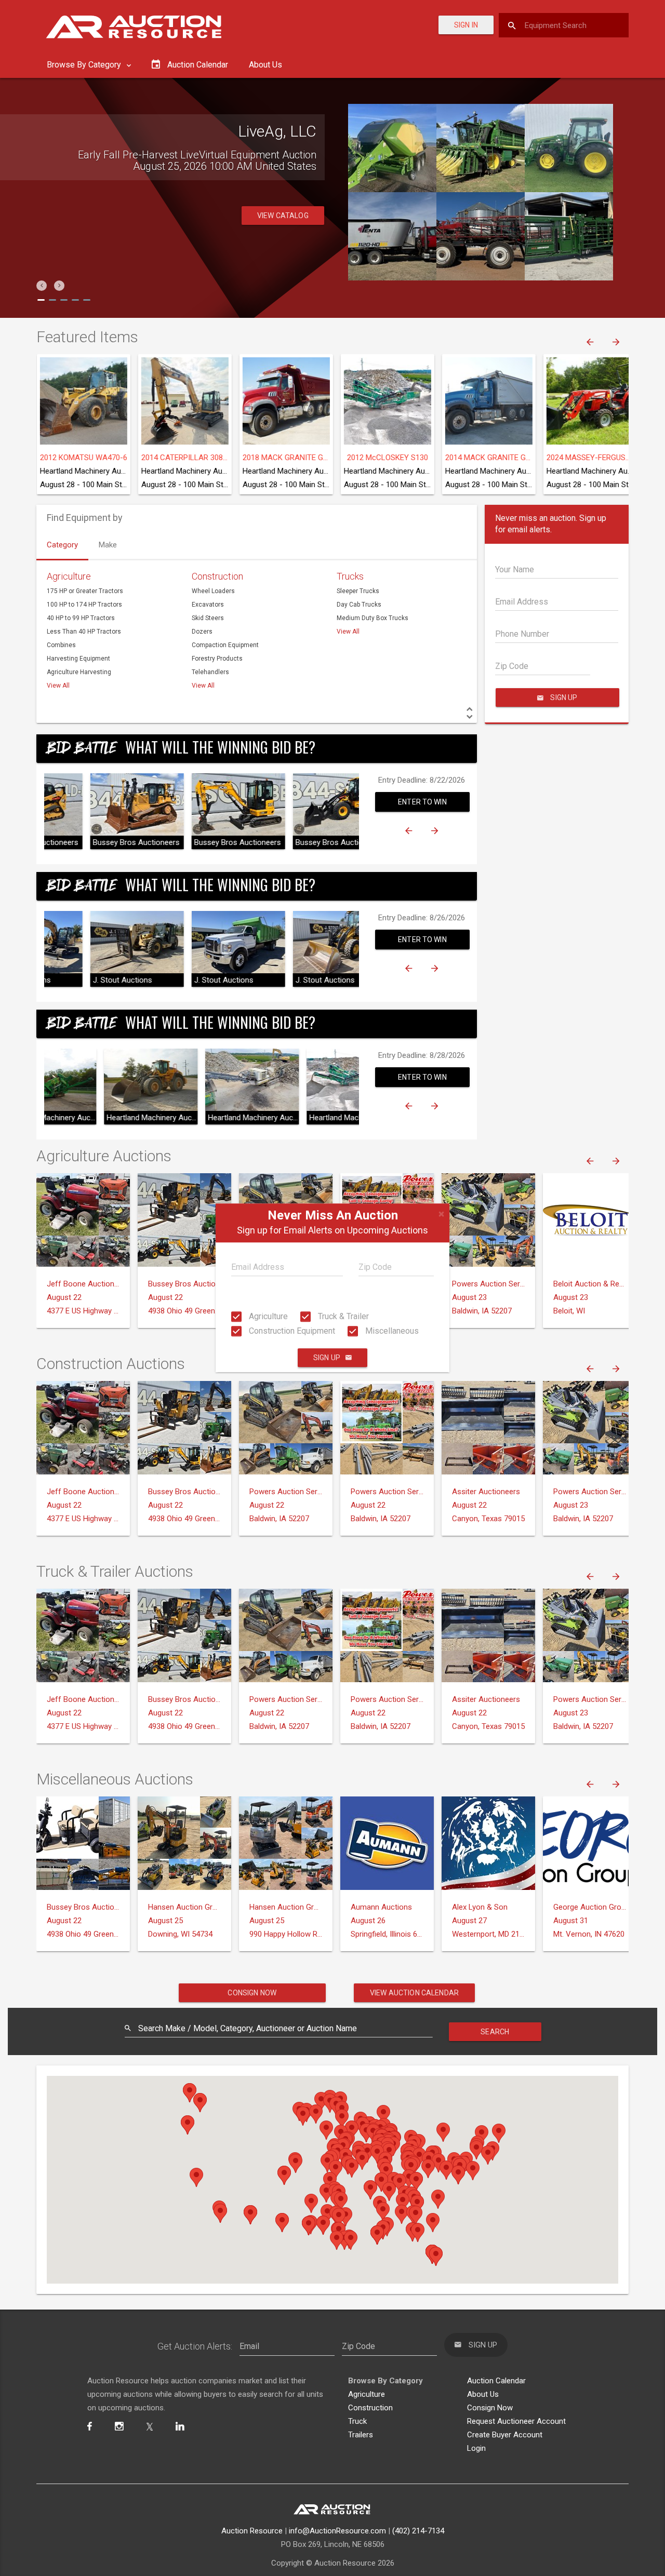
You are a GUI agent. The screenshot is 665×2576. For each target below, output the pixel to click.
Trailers (361, 2435)
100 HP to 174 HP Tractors (84, 605)
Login (476, 2448)
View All (58, 686)
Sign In (466, 25)
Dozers (202, 632)
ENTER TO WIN (422, 802)
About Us (265, 65)
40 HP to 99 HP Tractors (81, 618)
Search (495, 2032)
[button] (42, 286)
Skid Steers (208, 618)
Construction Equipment (291, 1331)
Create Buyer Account (505, 2435)
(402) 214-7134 (418, 2531)
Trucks (350, 576)
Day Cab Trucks (359, 605)
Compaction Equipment (225, 645)
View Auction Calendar (414, 1993)
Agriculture (267, 1316)
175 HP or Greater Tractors (85, 591)
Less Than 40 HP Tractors (84, 632)
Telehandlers (210, 672)
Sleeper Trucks (358, 591)
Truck (357, 2421)
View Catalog (283, 216)
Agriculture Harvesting (79, 672)
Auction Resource (252, 2531)
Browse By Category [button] (85, 65)
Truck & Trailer (342, 1316)
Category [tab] (62, 545)
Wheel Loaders (213, 591)
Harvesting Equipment (78, 659)
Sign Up (327, 1358)
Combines (61, 645)
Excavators (208, 605)
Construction (217, 576)
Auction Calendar (496, 2381)
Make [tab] (108, 545)
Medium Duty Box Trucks (373, 618)
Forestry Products (217, 659)
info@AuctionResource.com (337, 2531)
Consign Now (252, 1993)
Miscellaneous (391, 1331)
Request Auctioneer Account (516, 2421)
